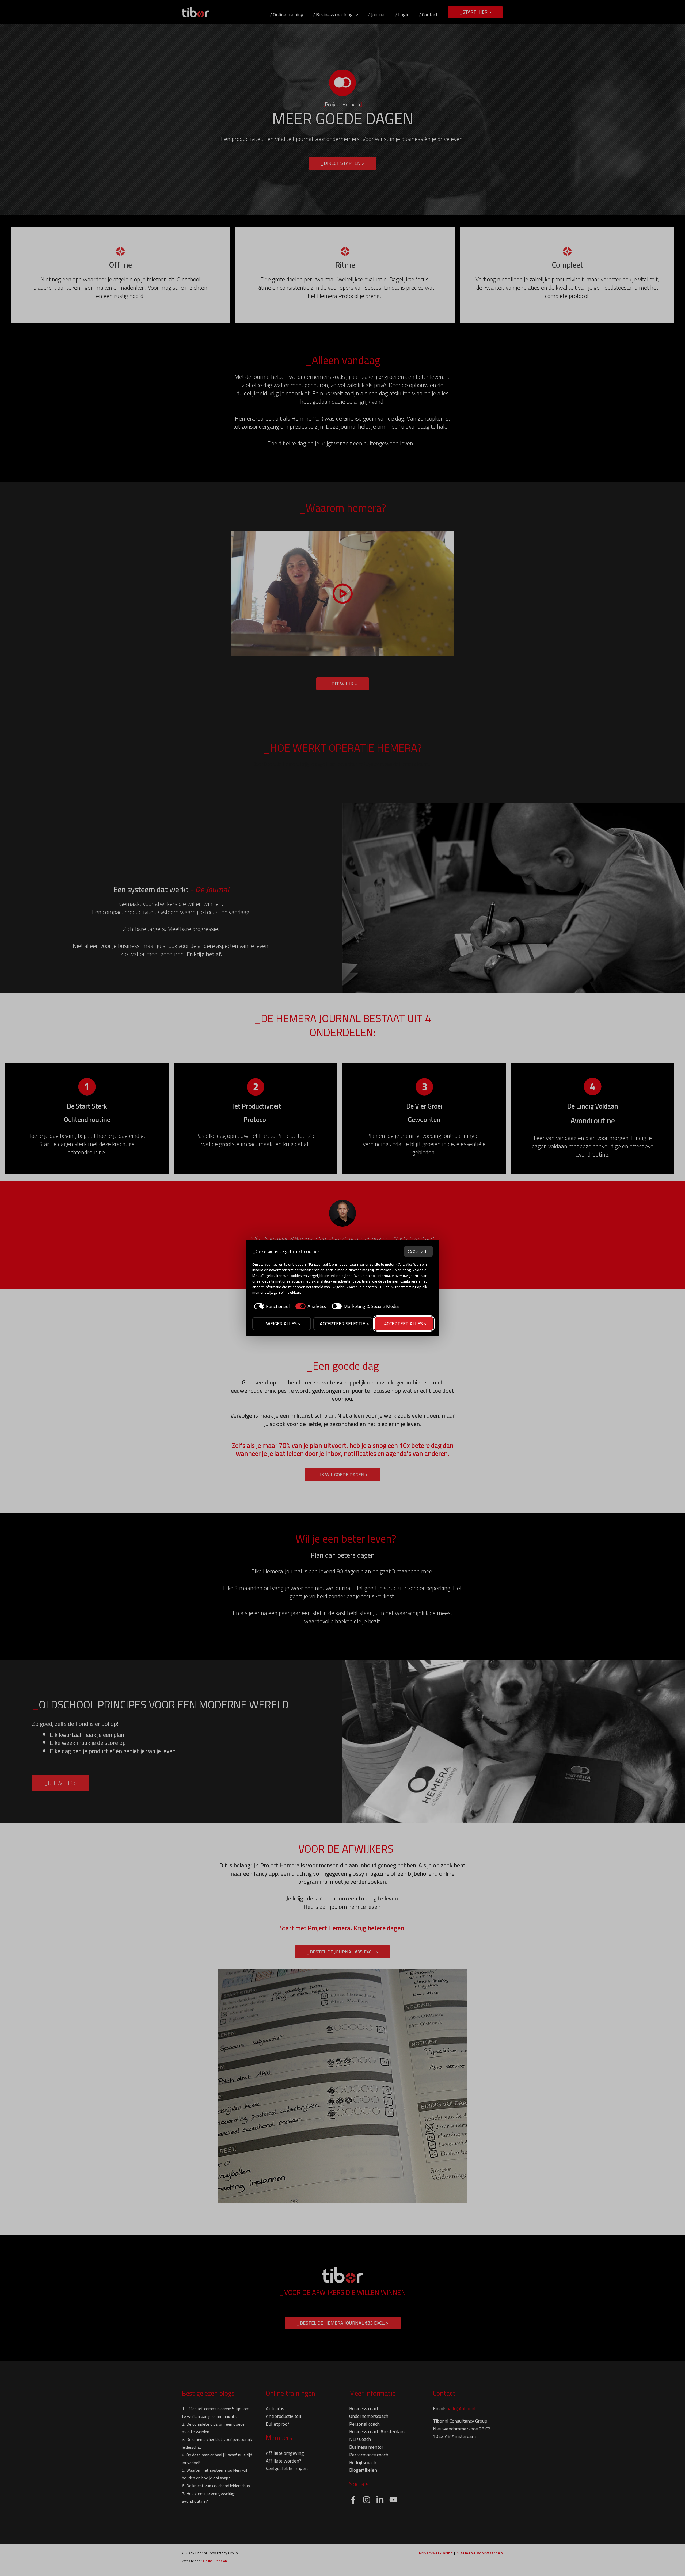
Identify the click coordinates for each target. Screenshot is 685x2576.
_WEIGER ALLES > (282, 1324)
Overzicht (421, 1251)
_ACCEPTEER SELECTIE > (343, 1324)
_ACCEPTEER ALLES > (404, 1324)
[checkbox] (271, 1306)
